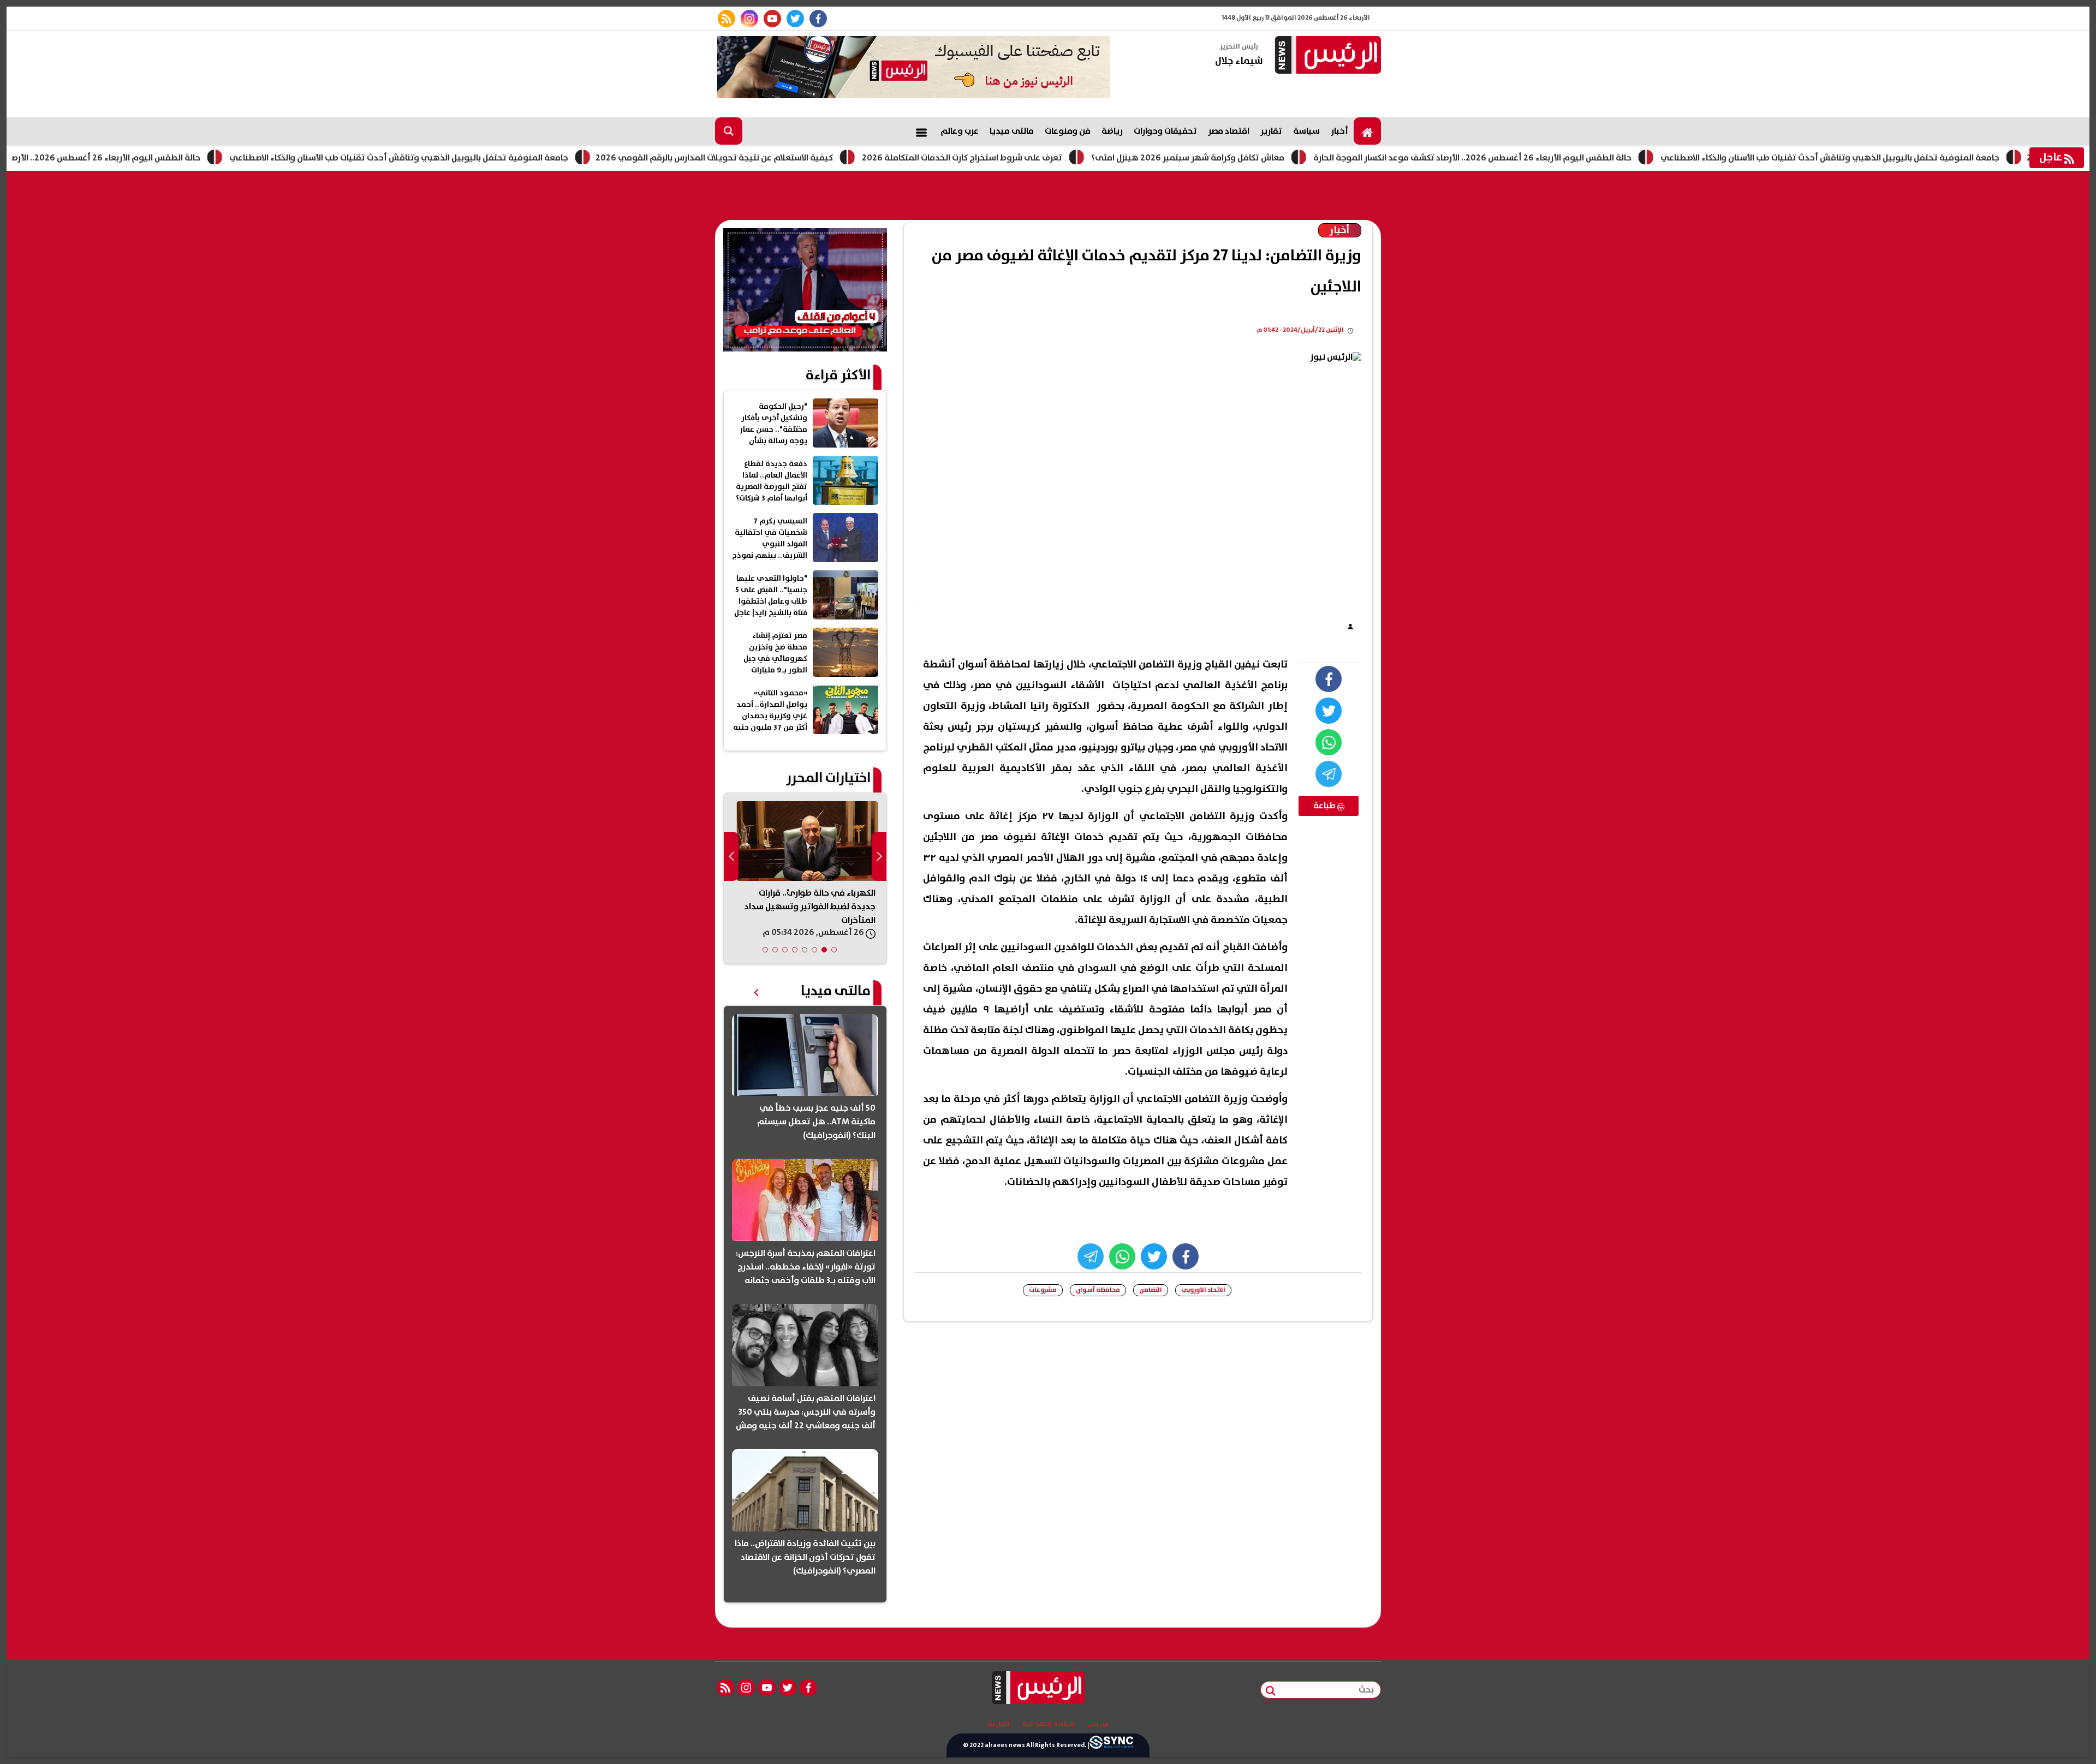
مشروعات (1043, 1290)
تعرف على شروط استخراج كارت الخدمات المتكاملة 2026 (1059, 158)
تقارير (1271, 131)
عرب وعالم (960, 131)
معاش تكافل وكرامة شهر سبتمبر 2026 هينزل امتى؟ (1285, 158)
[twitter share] (1329, 711)
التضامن (1151, 1290)
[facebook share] (1329, 679)
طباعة (1325, 806)
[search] (729, 131)
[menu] (921, 131)
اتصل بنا (999, 1724)
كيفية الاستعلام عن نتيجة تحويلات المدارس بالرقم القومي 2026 (811, 158)
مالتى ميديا (1012, 131)
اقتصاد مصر (1229, 131)
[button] (834, 950)
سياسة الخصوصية (1049, 1724)
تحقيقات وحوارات (1165, 131)
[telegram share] (1329, 774)
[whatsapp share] (1329, 742)
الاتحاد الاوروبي (1203, 1290)
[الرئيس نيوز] (1326, 56)
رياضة (1112, 131)
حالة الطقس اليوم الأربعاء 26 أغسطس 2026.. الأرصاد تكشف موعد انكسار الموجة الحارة (1570, 158)
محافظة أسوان (1098, 1290)
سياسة (1306, 131)
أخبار (1339, 131)
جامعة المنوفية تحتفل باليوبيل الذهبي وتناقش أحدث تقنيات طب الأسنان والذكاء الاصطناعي (496, 158)
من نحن (1098, 1724)
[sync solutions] (1111, 1745)
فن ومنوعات (1068, 131)
